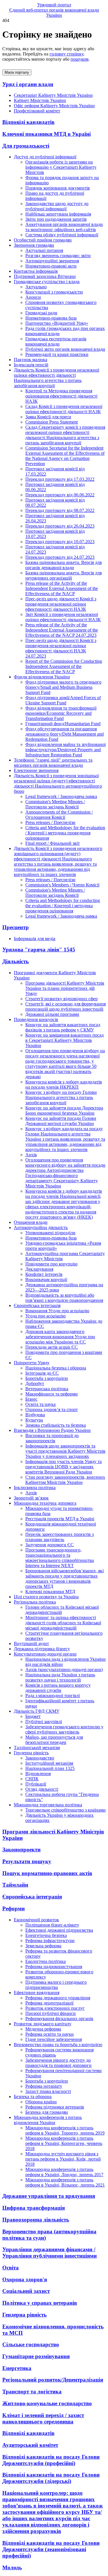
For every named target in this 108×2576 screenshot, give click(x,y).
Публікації (36, 1784)
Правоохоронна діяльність (36, 2220)
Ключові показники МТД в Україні (47, 134)
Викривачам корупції (46, 1279)
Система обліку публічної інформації (62, 235)
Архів (31, 1155)
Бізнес (31, 1399)
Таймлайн (15, 1885)
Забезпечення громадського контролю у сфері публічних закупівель (64, 1729)
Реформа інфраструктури (50, 1941)
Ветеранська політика (47, 1389)
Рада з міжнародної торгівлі (53, 1696)
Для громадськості (26, 146)
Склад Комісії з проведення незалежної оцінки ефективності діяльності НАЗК (64, 409)
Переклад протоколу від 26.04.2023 (60, 526)
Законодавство (40, 1758)
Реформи (14, 1908)
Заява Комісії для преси (48, 417)
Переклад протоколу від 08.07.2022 (60, 510)
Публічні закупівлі (44, 1722)
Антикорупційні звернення (52, 261)
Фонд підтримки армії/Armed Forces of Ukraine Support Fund (63, 700)
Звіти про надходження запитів (56, 219)
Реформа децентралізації (49, 2003)
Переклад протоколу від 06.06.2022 (60, 495)
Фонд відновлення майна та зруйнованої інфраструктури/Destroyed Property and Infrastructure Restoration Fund (66, 750)
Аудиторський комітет (30, 2445)
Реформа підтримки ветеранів (55, 2107)
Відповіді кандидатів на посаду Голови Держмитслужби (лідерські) (51, 2478)
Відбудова (35, 1415)
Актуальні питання (44, 250)
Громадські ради (41, 313)
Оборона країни (41, 2102)
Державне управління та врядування (49, 2196)
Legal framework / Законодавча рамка (61, 796)
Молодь (12, 2567)
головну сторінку (66, 54)
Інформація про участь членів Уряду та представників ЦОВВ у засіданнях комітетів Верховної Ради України (64, 1467)
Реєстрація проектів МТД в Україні (60, 1519)
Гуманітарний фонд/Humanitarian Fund (63, 724)
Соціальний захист (26, 2291)
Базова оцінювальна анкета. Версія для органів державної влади (64, 565)
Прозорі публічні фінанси (51, 2013)
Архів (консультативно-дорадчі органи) (64, 1670)
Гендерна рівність (24, 2315)
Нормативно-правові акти (51, 266)
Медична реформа (43, 2029)
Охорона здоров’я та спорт (52, 1409)
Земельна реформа (43, 1946)
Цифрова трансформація (34, 2208)
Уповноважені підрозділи (50, 1233)
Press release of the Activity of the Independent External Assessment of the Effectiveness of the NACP (62, 588)
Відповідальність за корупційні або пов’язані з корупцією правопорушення (64, 1298)
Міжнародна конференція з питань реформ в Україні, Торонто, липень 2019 (65, 2130)
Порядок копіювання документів (58, 188)
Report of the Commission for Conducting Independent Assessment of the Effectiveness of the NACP (64, 666)
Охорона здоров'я (25, 2279)
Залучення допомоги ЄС (50, 1545)
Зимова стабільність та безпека (56, 1425)
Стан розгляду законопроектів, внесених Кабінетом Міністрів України (65, 1480)
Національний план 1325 (50, 1768)
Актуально (36, 287)
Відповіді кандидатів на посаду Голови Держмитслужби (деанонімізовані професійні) (51, 2549)
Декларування (39, 1269)
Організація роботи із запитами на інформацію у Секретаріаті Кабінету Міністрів (61, 167)
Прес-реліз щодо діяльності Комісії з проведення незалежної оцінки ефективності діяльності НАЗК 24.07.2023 (61, 648)
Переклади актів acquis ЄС (52, 1347)
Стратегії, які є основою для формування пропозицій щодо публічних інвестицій (66, 1006)
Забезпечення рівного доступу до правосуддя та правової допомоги (58, 2063)
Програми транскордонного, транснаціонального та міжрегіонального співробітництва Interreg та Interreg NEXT (60, 1558)
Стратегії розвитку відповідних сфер (61, 999)
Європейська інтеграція (32, 1897)
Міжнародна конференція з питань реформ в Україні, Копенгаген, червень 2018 (64, 2143)
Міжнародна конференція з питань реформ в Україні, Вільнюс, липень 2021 (65, 2182)
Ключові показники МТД (50, 1592)
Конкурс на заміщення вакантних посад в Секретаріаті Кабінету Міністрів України (65, 1040)
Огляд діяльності (42, 1789)
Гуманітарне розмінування (36, 2356)
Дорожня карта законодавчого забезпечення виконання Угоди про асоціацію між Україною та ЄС (60, 1337)
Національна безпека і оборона (56, 1368)
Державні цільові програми (52, 1014)
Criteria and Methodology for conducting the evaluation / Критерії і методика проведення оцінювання (63, 906)
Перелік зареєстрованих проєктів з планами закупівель (59, 1537)
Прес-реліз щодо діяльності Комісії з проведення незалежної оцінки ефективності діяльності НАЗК (61, 604)
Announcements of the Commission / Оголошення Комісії (59, 815)
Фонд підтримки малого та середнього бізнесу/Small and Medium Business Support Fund (63, 687)
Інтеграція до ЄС (42, 1373)
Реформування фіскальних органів (59, 2019)
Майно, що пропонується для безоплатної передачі (54, 1740)
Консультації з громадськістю (54, 292)
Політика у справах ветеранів (40, 2303)
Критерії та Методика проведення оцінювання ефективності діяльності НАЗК (61, 396)
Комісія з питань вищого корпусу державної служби (58, 1688)
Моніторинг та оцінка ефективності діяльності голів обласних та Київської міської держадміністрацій (63, 1623)
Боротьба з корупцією (47, 1378)
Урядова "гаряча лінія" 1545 (39, 950)
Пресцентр (16, 927)
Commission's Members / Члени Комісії (62, 885)
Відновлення (38, 1774)
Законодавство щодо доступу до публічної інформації (57, 206)
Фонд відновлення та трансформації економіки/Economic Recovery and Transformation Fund (61, 713)
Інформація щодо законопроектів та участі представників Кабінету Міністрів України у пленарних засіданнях (65, 1451)
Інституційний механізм (49, 1763)
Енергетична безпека (46, 1935)
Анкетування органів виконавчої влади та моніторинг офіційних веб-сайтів (64, 227)
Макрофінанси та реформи (52, 1394)
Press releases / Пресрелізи (50, 822)
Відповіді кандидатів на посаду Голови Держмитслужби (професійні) (51, 2460)
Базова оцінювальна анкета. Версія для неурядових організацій (64, 575)
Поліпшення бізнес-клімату (52, 1925)
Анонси (33, 297)
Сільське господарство (31, 2344)
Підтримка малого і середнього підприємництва (56, 1985)
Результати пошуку (27, 1861)
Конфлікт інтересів (44, 1274)
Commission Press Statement (52, 422)
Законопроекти (21, 1850)
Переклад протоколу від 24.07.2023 (60, 557)
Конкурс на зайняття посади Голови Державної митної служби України (61, 1121)
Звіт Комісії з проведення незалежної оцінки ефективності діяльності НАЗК (63, 617)
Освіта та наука (40, 1404)
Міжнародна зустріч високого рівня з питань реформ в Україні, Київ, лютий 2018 (63, 2159)
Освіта (11, 2268)
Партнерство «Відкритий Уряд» (57, 323)
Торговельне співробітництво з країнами (66, 1810)
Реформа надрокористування (54, 1967)
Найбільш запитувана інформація (58, 214)
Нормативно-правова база (51, 318)
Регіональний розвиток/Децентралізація (53, 2380)
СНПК (32, 1779)
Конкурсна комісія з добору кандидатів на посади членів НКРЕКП (64, 1084)
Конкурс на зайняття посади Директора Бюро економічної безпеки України (64, 1110)
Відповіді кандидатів (28, 122)
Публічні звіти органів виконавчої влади (65, 349)
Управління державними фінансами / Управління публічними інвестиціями (50, 2253)
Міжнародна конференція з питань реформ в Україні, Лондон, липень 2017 (64, 2172)
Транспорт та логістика (32, 2392)
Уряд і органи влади (28, 84)
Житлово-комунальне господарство (47, 2403)
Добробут (35, 1383)
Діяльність (16, 961)
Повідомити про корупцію (51, 1264)
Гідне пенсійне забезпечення (54, 2039)
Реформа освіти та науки (50, 2034)
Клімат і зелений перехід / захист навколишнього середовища (43, 2418)
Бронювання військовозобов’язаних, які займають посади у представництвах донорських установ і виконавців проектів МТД (65, 1579)
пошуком (79, 59)
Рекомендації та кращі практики (57, 354)
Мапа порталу (17, 72)
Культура (34, 1420)
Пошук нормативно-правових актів (47, 1873)
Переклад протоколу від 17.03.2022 (60, 479)
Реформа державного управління (58, 1998)
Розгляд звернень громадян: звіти (58, 256)
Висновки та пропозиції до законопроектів (52, 1438)
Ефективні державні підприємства (59, 1930)
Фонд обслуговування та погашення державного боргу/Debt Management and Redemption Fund (65, 734)
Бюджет (33, 1716)
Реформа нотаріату (44, 2086)
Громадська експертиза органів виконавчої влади (56, 341)
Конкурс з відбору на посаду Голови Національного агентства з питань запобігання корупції (61, 1097)
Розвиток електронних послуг (55, 2008)
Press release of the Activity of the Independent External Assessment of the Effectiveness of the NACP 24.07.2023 (62, 630)
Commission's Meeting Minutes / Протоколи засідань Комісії (55, 804)
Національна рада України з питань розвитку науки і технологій (60, 1677)
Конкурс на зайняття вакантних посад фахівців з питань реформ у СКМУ (63, 1027)
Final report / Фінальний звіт (53, 843)
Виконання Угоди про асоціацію (57, 1311)
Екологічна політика (46, 1961)
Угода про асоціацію (46, 1316)
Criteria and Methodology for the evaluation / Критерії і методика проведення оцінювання (65, 833)
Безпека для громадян (47, 2112)
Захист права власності (48, 2091)
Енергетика (17, 2368)
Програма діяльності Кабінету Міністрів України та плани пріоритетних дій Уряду (65, 988)
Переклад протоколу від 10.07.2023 (60, 542)
